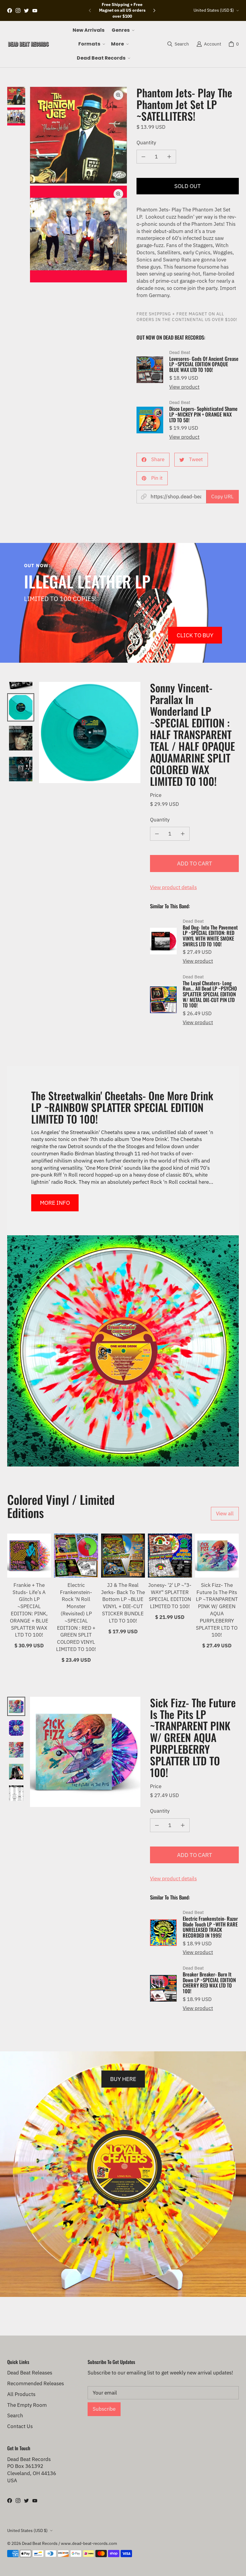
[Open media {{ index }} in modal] (78, 135)
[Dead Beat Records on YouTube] (35, 10)
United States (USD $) (214, 10)
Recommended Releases (36, 2383)
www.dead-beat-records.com (89, 2543)
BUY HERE (123, 2079)
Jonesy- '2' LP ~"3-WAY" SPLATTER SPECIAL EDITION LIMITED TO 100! (170, 1596)
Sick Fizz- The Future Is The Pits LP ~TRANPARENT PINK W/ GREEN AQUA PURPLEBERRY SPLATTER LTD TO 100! (217, 1610)
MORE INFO (55, 1203)
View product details (173, 887)
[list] (78, 185)
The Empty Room (27, 2405)
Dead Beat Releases (30, 2373)
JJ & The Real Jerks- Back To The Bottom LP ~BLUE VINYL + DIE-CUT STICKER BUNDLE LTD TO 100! (123, 1603)
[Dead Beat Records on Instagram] (18, 10)
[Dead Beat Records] (28, 44)
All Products (21, 2394)
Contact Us (20, 2426)
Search (15, 2415)
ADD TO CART (195, 863)
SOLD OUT (187, 186)
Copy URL (222, 497)
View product (184, 387)
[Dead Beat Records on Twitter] (26, 10)
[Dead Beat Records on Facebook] (10, 10)
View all (225, 1513)
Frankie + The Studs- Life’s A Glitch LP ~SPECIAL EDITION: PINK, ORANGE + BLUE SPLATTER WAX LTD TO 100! (29, 1610)
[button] (122, 30)
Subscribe (104, 2409)
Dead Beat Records (40, 2543)
